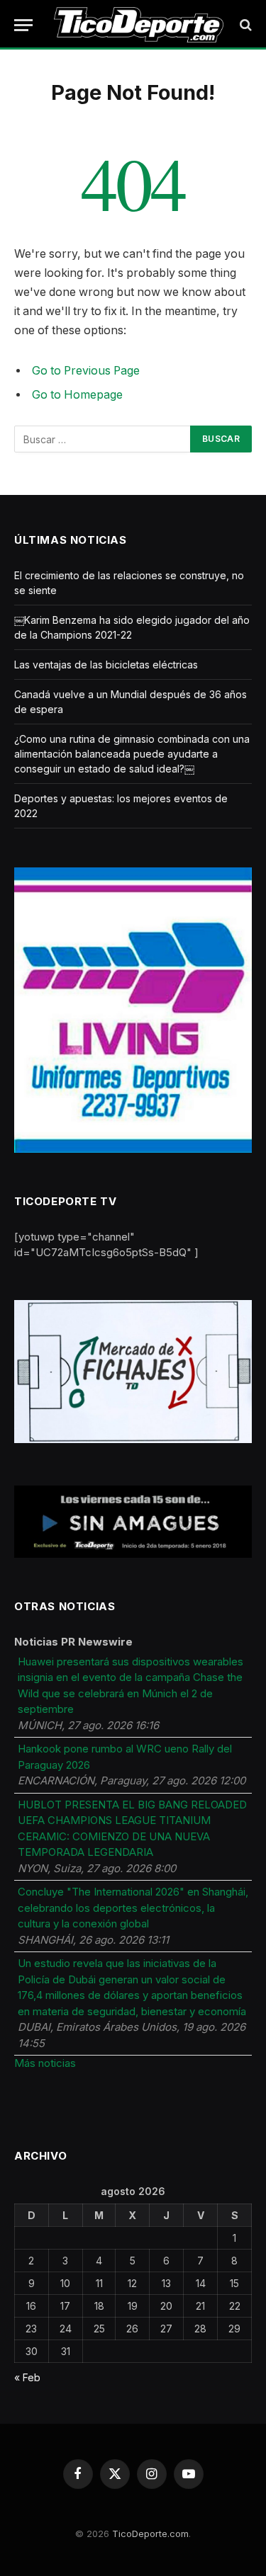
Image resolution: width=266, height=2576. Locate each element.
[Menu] (23, 25)
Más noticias (45, 2063)
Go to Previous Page (86, 371)
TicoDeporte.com (150, 2534)
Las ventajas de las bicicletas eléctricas (106, 665)
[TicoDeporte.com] (139, 25)
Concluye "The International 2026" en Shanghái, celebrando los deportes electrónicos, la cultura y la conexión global (133, 1908)
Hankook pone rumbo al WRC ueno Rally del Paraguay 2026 (125, 1757)
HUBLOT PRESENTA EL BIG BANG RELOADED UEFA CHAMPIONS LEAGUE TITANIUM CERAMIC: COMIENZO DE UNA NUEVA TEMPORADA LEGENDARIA (132, 1829)
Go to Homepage (77, 395)
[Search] (244, 25)
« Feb (27, 2377)
